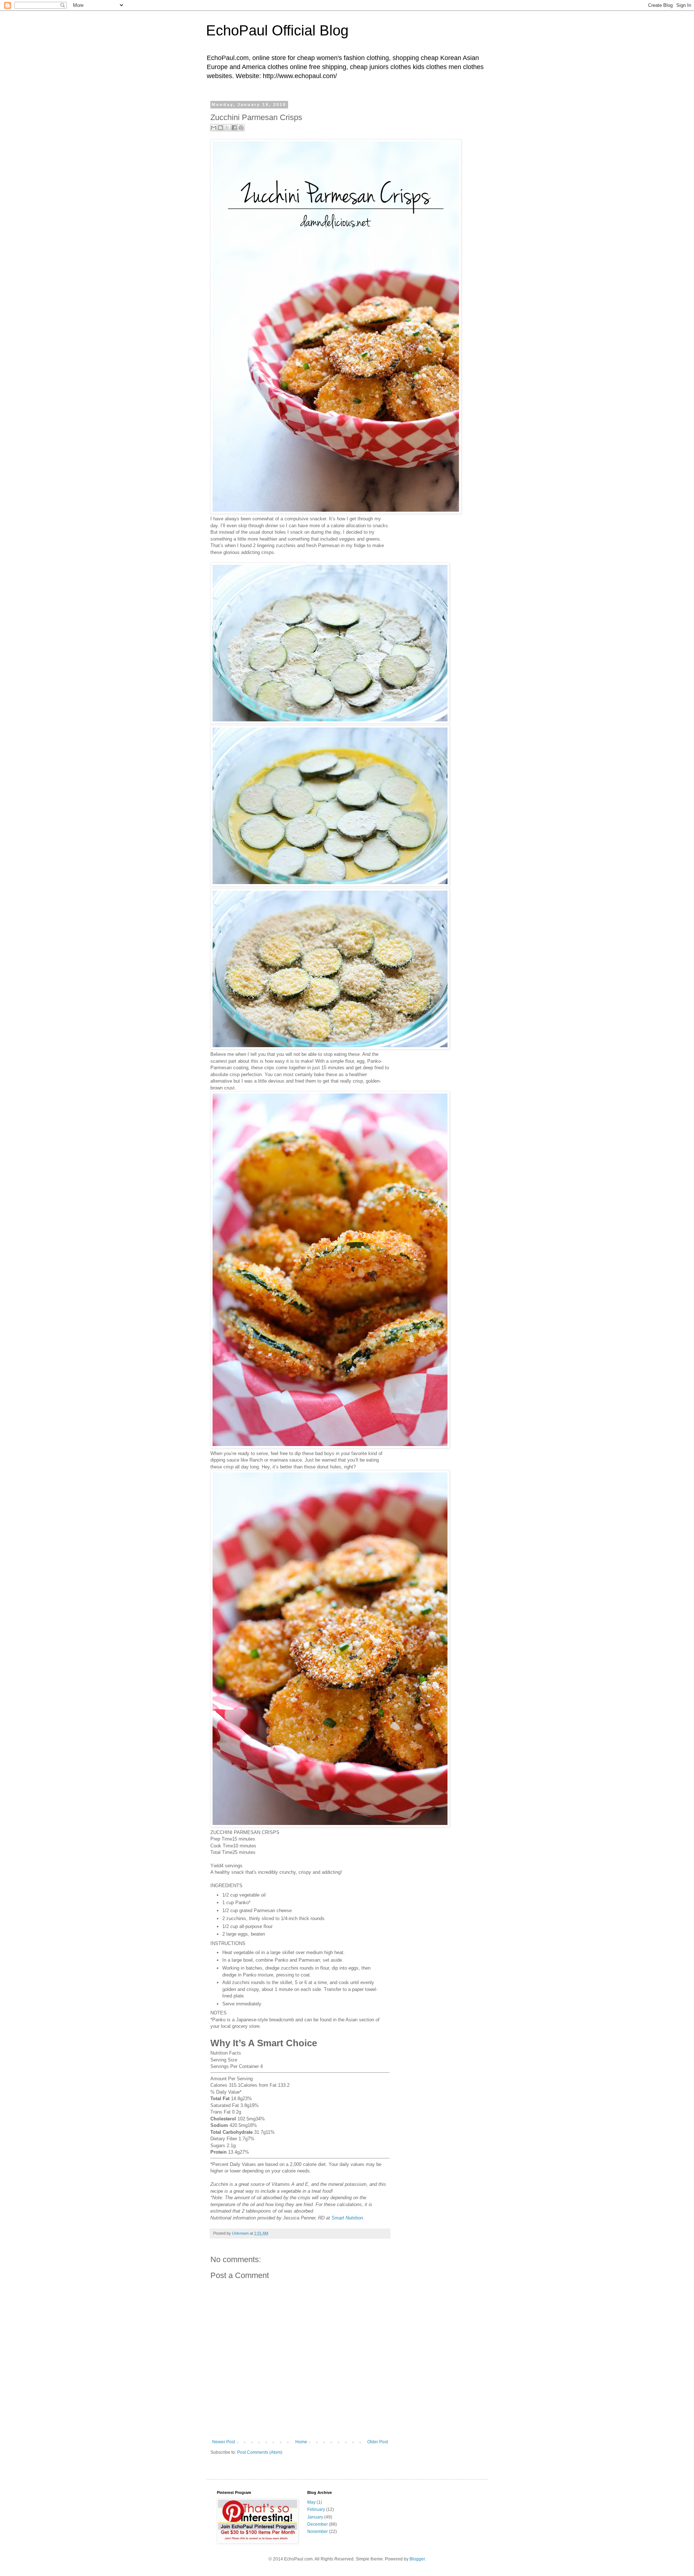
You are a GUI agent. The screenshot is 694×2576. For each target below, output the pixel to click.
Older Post (378, 2442)
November (318, 2532)
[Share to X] (227, 128)
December (318, 2524)
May (311, 2502)
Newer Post (224, 2442)
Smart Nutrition (347, 2218)
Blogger (417, 2559)
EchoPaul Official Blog (277, 30)
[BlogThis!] (220, 128)
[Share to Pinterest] (241, 128)
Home (301, 2442)
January (315, 2517)
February (316, 2509)
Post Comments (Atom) (260, 2452)
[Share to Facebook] (234, 128)
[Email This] (214, 128)
